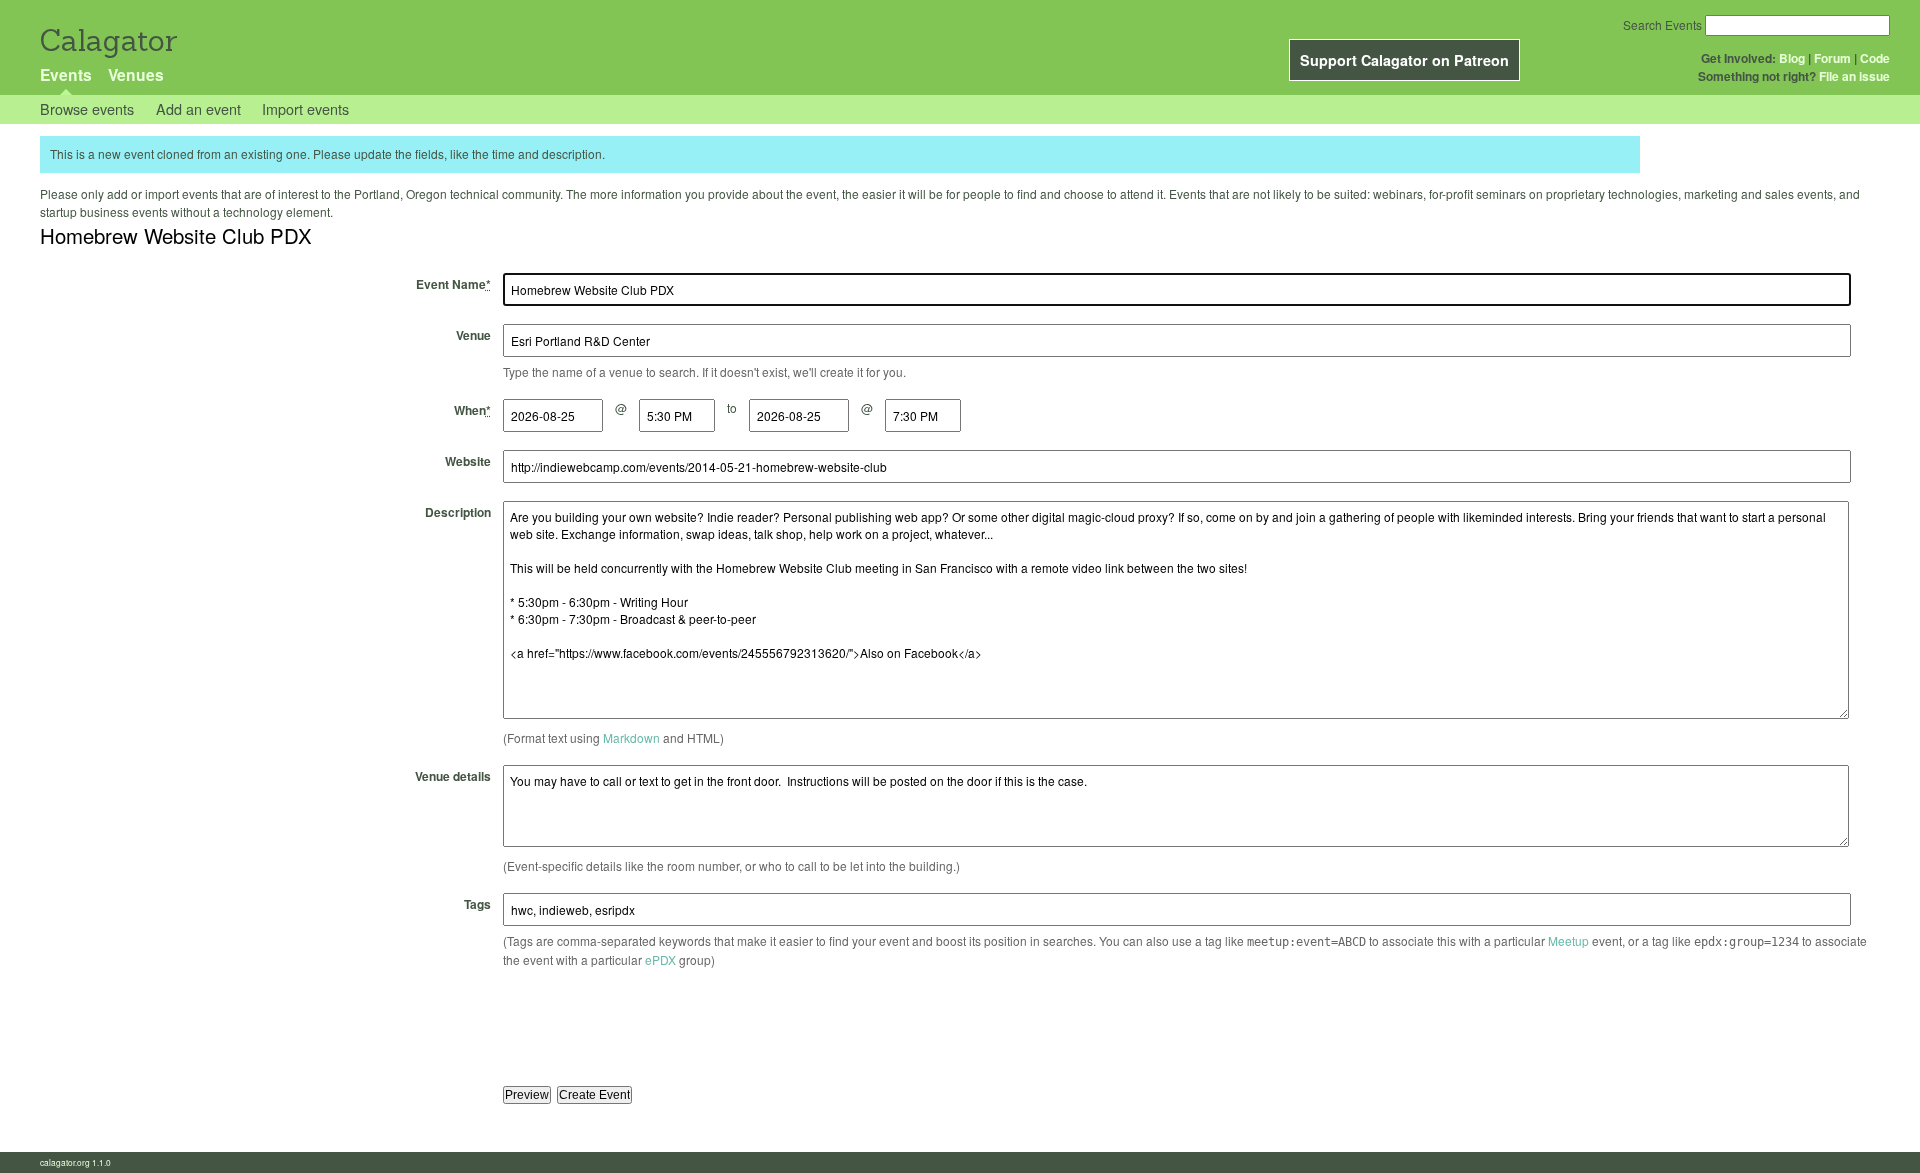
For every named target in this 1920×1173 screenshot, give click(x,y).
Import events (305, 108)
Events (66, 74)
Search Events (1662, 24)
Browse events (87, 108)
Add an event (198, 108)
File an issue (1854, 76)
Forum (1832, 58)
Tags (477, 904)
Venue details (453, 776)
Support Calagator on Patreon (1404, 60)
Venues (136, 74)
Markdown (631, 737)
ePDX (660, 959)
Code (1875, 58)
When (472, 410)
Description (458, 512)
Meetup (1568, 940)
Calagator (107, 40)
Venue (473, 335)
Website (468, 461)
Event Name (453, 284)
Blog (1792, 58)
